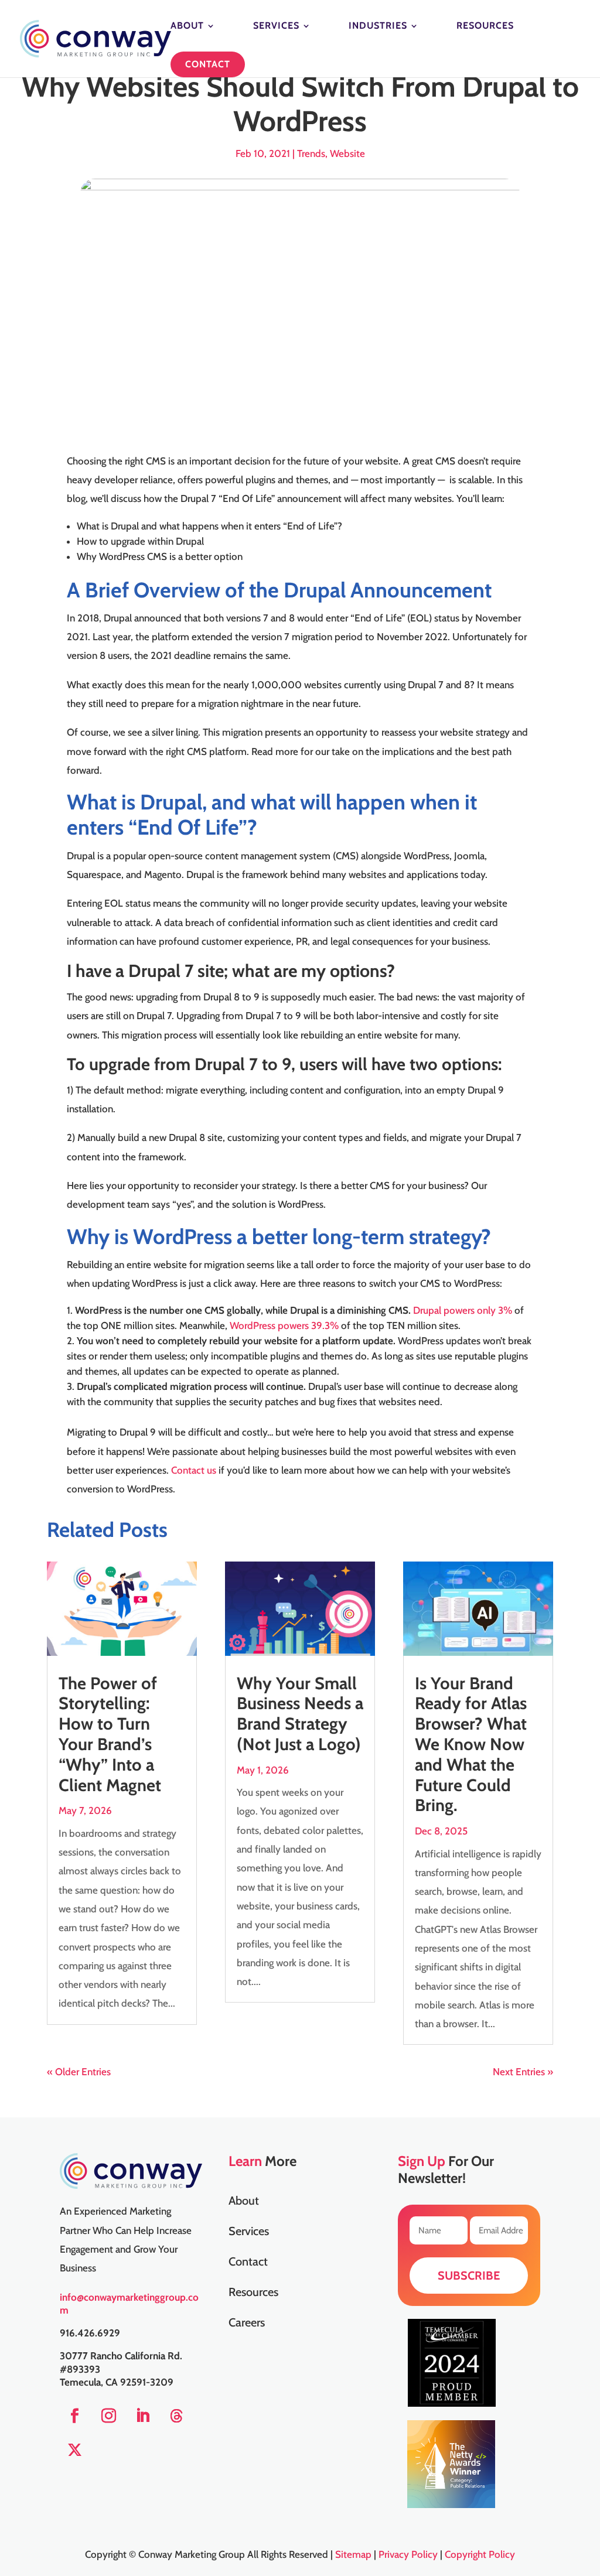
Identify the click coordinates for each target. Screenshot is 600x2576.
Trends (311, 153)
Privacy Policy (408, 2554)
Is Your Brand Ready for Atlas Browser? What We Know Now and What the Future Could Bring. (471, 1744)
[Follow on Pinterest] (176, 2416)
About (187, 26)
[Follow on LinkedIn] (142, 2416)
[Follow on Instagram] (108, 2416)
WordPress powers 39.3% (284, 1325)
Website (347, 153)
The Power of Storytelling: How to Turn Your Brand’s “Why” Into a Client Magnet (110, 1734)
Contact (208, 64)
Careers (247, 2324)
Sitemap (353, 2554)
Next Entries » (523, 2072)
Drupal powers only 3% (464, 1310)
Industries (378, 26)
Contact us (192, 1470)
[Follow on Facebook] (74, 2416)
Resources (485, 26)
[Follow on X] (74, 2450)
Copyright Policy (480, 2554)
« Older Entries (79, 2072)
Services (276, 26)
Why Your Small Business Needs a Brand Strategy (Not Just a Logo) (300, 1714)
